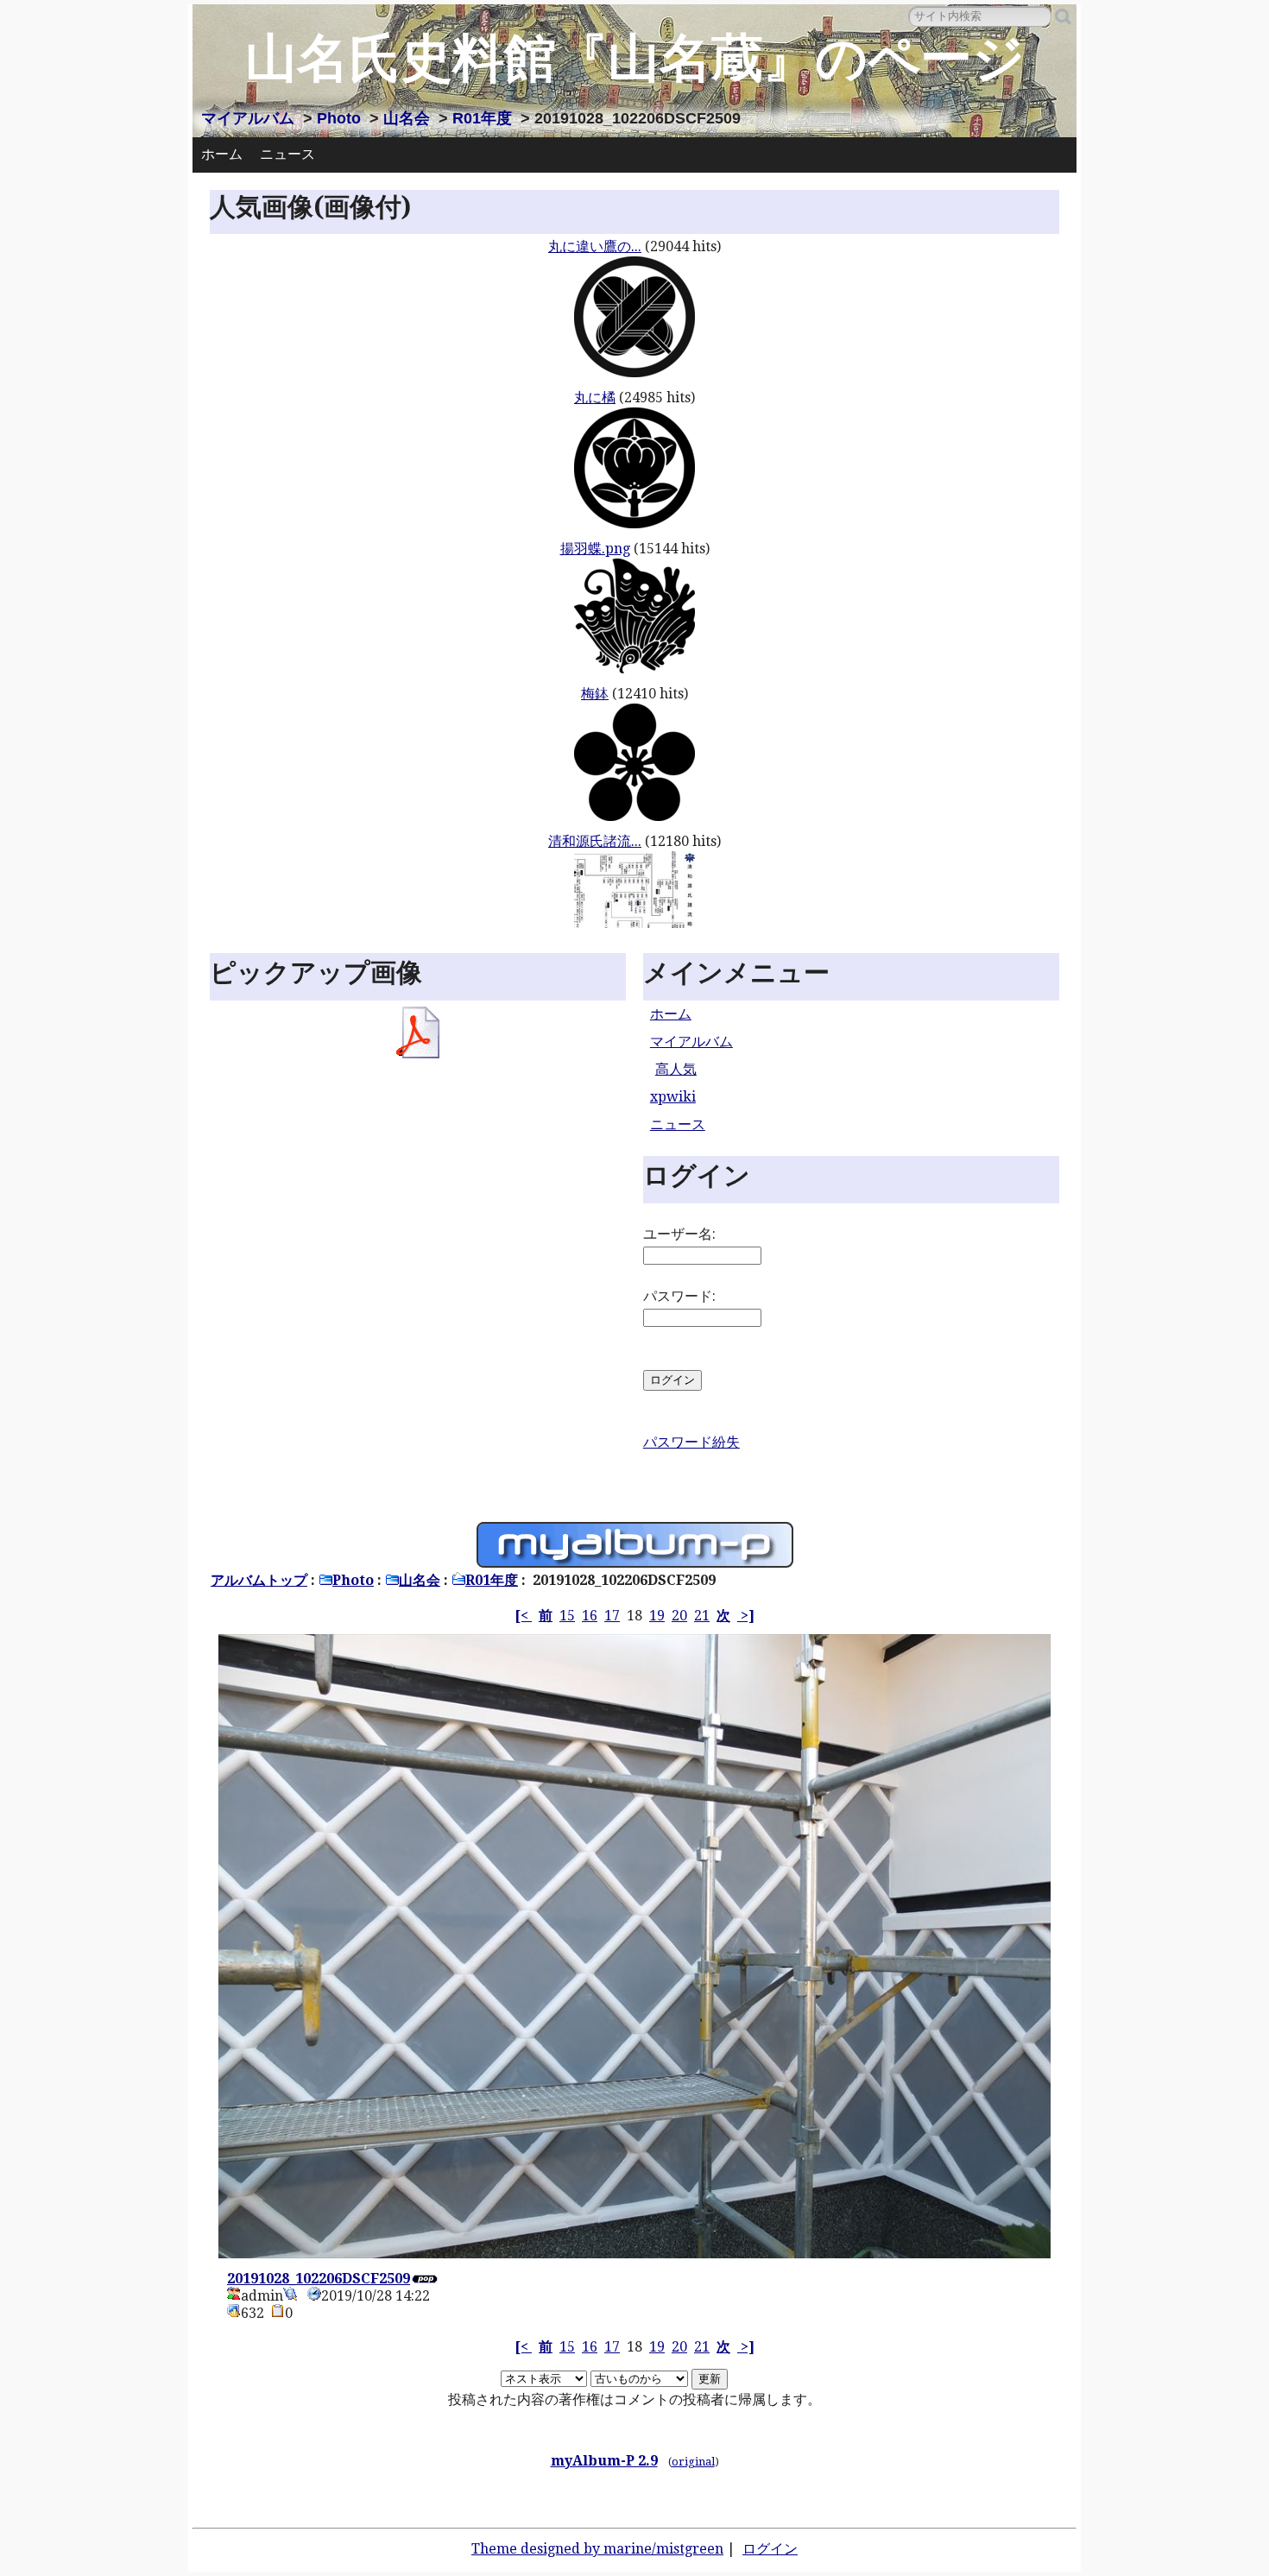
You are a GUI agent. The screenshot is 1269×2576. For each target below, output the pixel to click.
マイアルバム (248, 118)
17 (612, 1616)
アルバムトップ (259, 1580)
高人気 (676, 1069)
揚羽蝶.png (595, 549)
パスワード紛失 (691, 1442)
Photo (339, 118)
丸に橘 (595, 398)
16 (590, 1616)
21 (702, 1616)
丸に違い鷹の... (595, 246)
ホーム (222, 154)
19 (657, 1616)
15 (567, 1616)
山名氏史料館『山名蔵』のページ (635, 58)
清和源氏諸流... (595, 841)
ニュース (287, 154)
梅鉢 (595, 694)
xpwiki (673, 1097)
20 (679, 1616)
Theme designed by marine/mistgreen (597, 2549)
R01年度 (482, 118)
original (693, 2462)
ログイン (770, 2549)
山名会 (407, 118)
